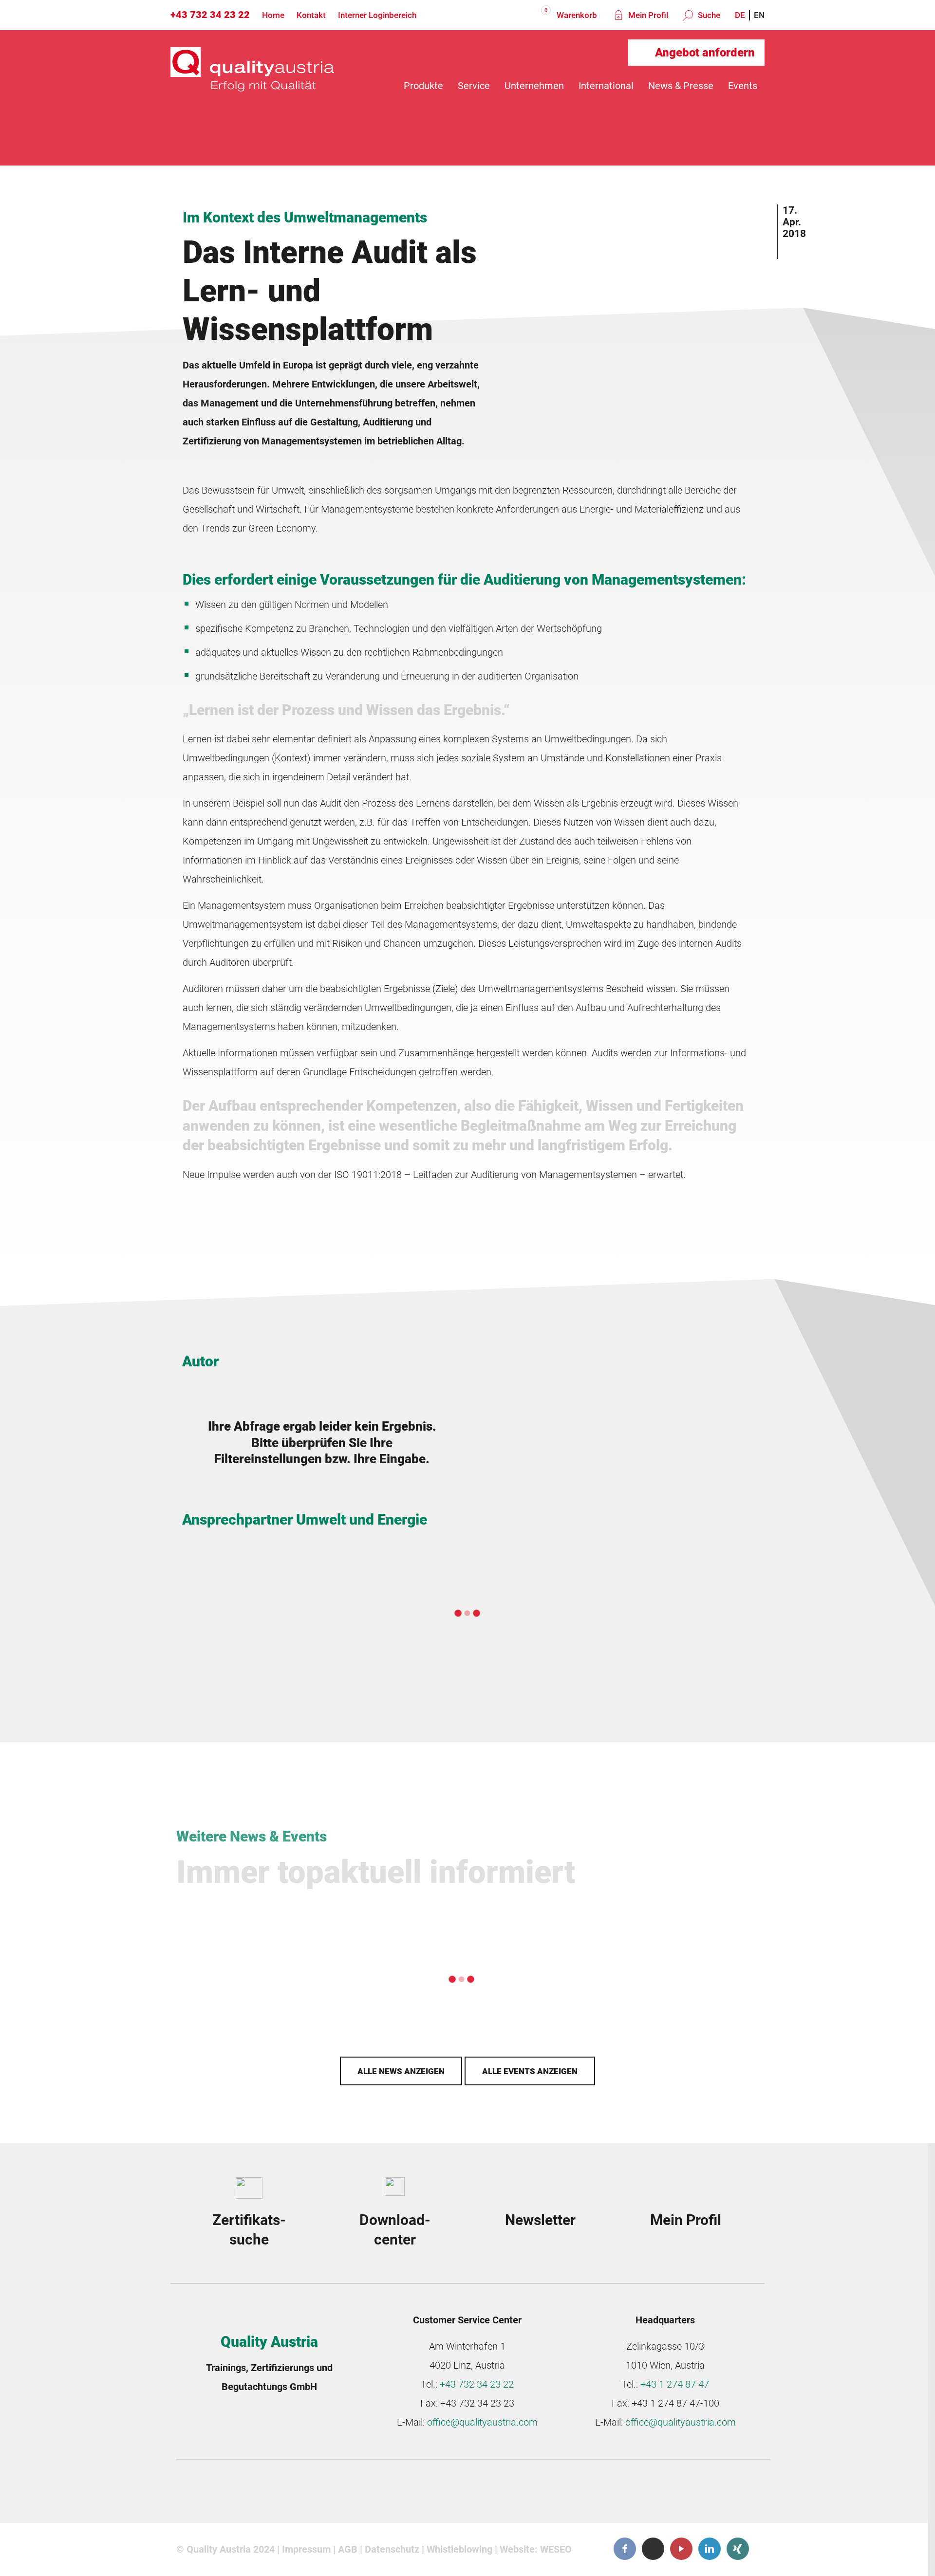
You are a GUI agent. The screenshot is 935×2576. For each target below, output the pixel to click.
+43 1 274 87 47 (675, 2384)
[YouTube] (681, 2549)
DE (740, 15)
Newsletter (540, 2220)
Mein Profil (647, 15)
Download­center (395, 2230)
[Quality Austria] (252, 86)
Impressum (306, 2549)
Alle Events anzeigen (530, 2071)
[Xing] (738, 2549)
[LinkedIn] (710, 2549)
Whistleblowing (459, 2549)
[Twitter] (653, 2548)
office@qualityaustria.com (482, 2422)
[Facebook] (625, 2549)
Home (273, 15)
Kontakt (311, 15)
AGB (348, 2549)
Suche (708, 15)
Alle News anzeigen (401, 2071)
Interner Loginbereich (377, 15)
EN (759, 15)
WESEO (556, 2549)
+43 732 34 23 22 (210, 15)
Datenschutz (392, 2549)
